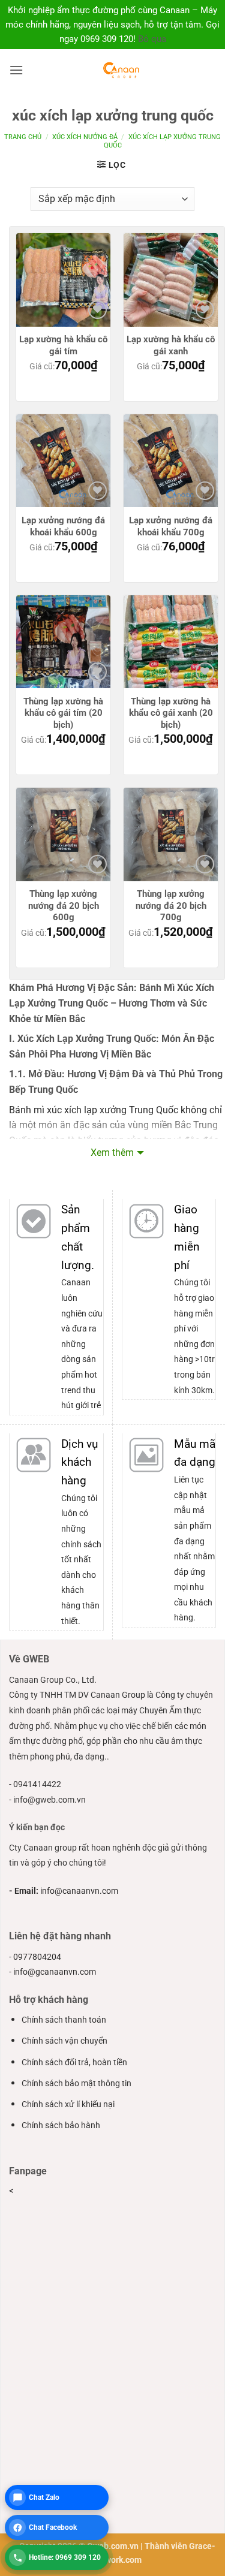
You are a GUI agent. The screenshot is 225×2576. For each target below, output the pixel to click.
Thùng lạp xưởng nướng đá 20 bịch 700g (171, 906)
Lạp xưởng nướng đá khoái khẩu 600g (63, 526)
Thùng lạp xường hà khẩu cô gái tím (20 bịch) (63, 713)
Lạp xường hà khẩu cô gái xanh (171, 345)
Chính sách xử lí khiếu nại (68, 2105)
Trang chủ (23, 137)
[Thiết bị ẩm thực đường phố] (121, 70)
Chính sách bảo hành (61, 2125)
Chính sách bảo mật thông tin (76, 2084)
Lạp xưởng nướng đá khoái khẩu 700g (171, 526)
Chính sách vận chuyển (64, 2041)
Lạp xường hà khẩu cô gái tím (63, 345)
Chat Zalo (44, 2497)
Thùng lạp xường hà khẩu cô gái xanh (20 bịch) (171, 713)
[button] (16, 70)
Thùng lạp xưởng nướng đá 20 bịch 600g (64, 906)
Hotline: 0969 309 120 (65, 2557)
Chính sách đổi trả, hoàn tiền (74, 2063)
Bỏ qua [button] (152, 39)
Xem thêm (112, 1153)
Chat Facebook (53, 2527)
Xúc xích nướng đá (85, 137)
